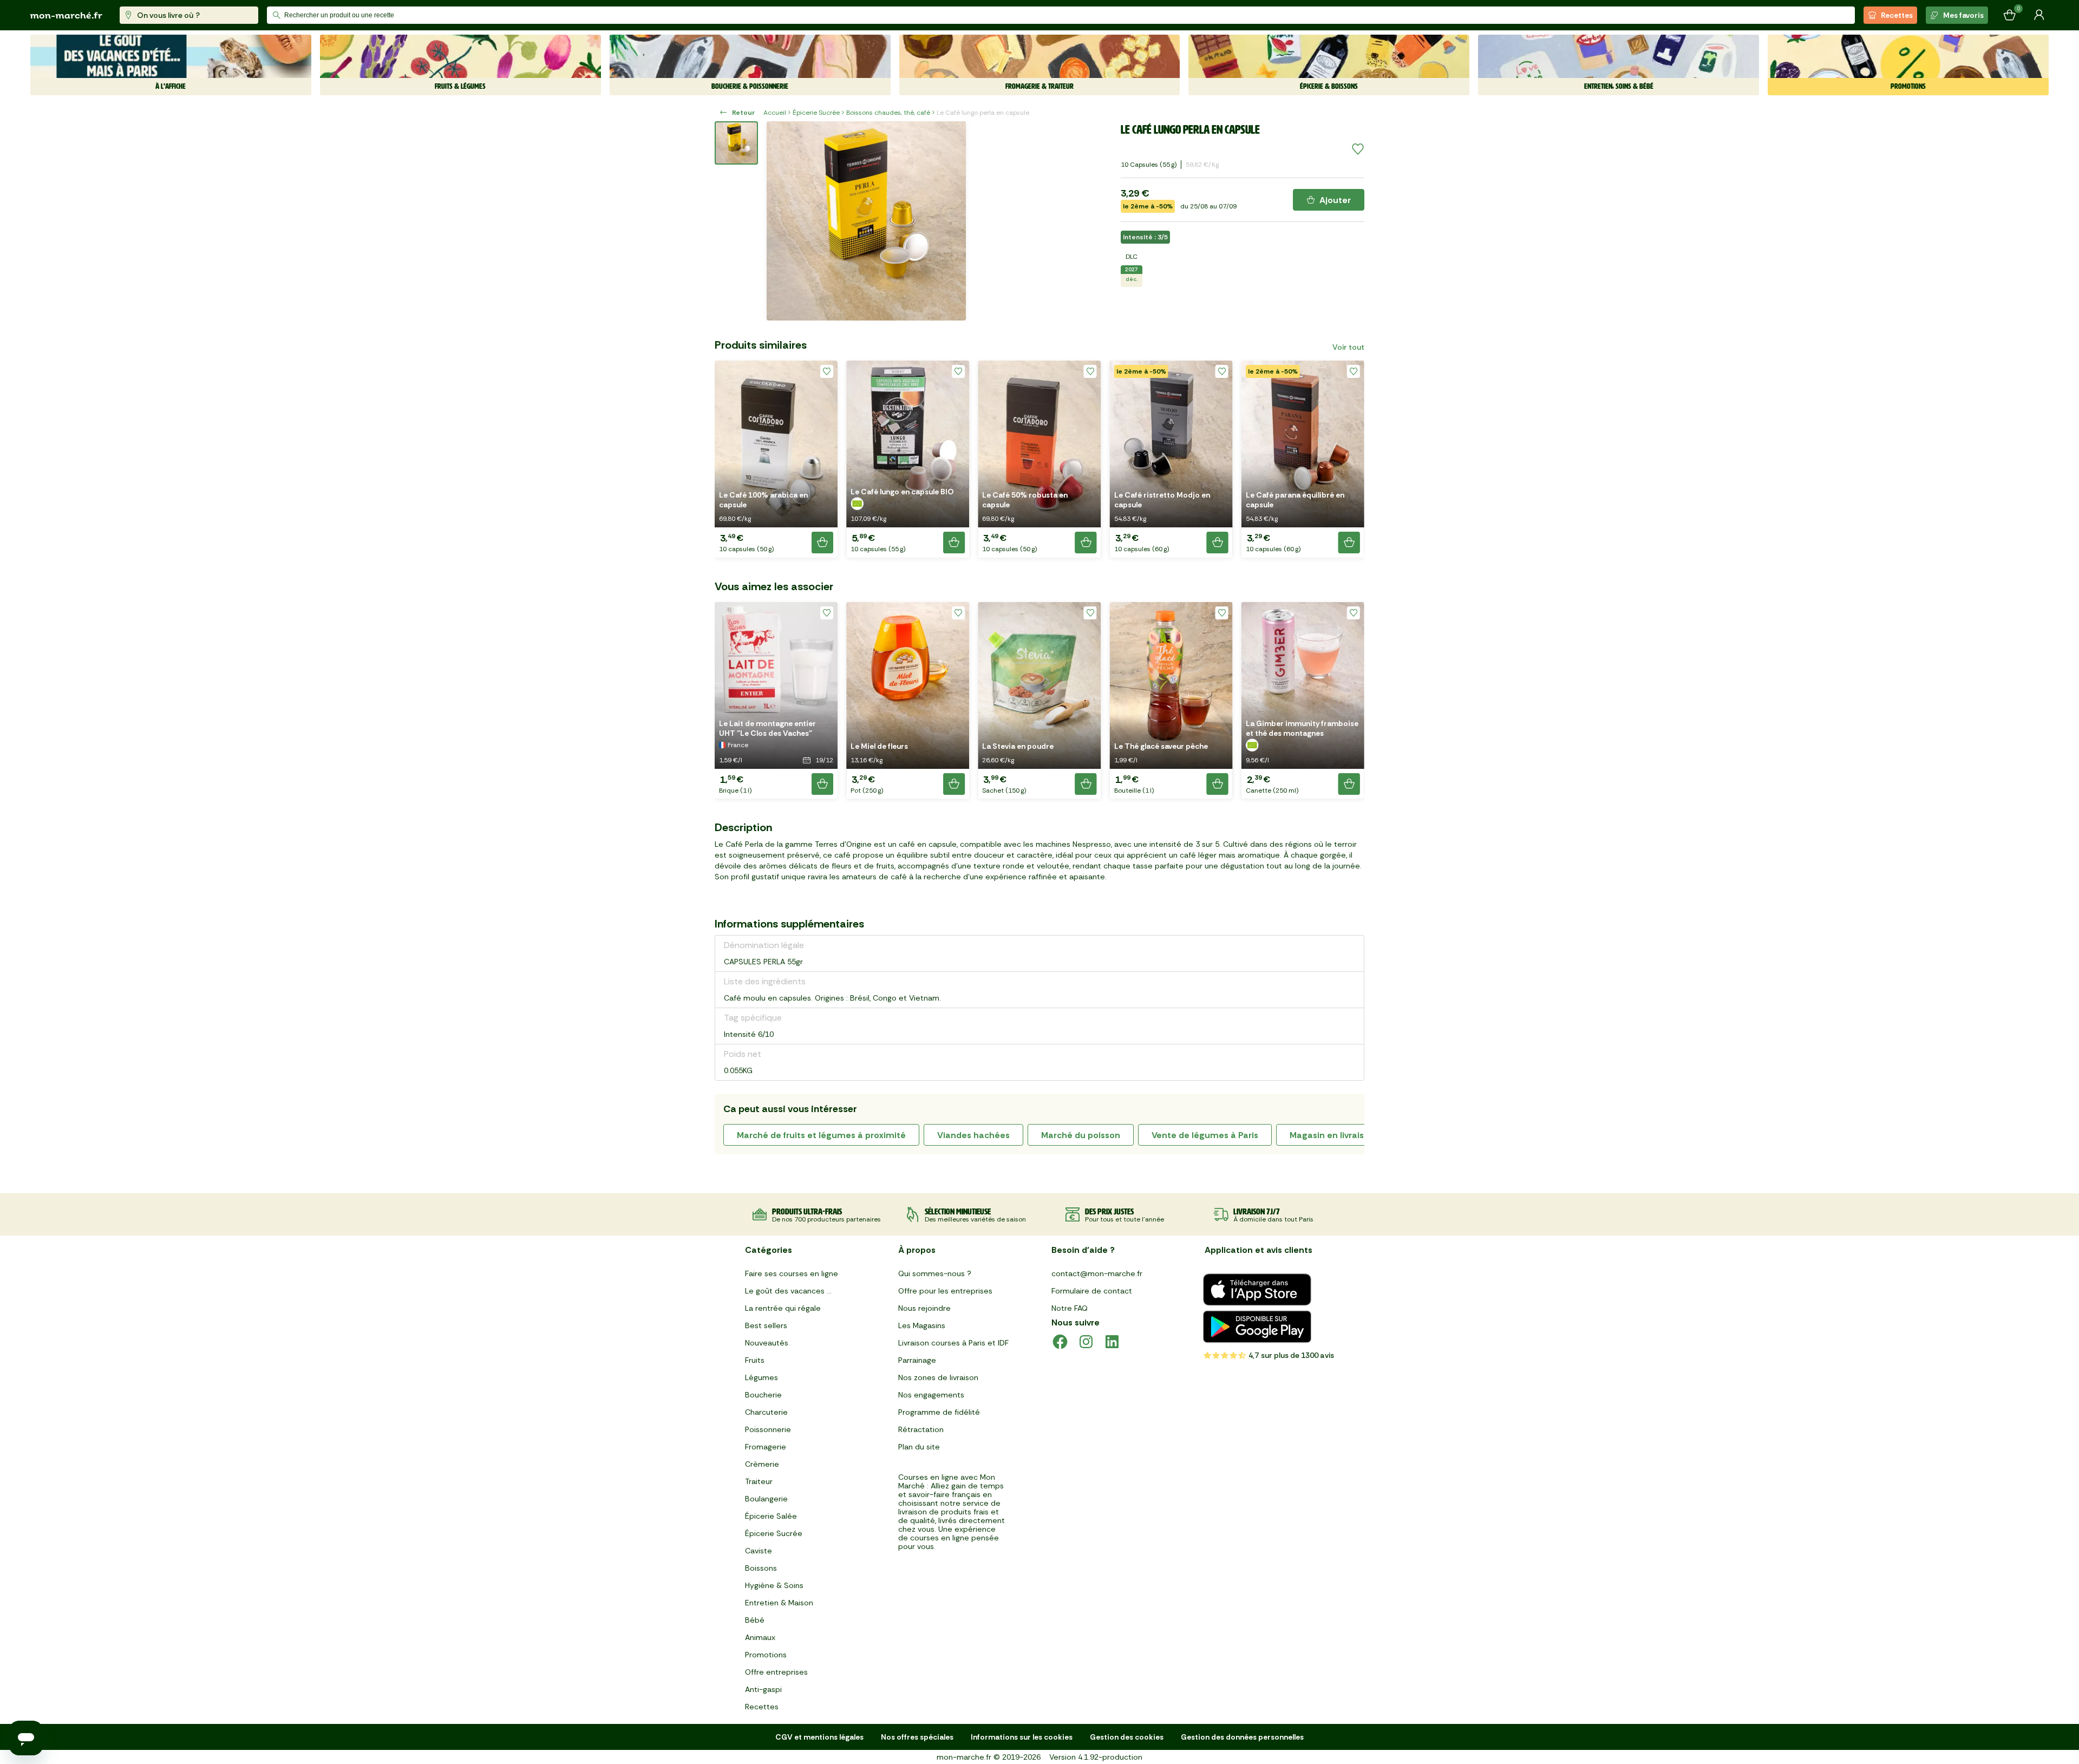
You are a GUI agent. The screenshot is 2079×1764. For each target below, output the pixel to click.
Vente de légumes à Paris (1205, 1135)
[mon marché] (66, 15)
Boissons (761, 1568)
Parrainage (917, 1360)
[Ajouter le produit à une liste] (1358, 149)
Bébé (755, 1620)
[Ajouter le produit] (822, 543)
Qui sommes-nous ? (935, 1273)
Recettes (1897, 15)
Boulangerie (766, 1499)
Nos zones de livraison (938, 1377)
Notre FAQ (1070, 1308)
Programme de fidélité (939, 1412)
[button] (776, 459)
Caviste (759, 1551)
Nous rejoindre (924, 1308)
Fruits (755, 1360)
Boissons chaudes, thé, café (888, 113)
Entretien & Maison (779, 1603)
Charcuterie (766, 1412)
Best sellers (766, 1325)
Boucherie (763, 1395)
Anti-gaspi (763, 1689)
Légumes (761, 1377)
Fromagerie (766, 1447)
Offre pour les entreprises (945, 1291)
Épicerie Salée (771, 1516)
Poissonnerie (768, 1429)
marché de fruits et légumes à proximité (821, 1135)
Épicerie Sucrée (816, 113)
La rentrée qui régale (783, 1308)
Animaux (760, 1637)
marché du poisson (1081, 1135)
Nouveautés (767, 1343)
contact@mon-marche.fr (1097, 1273)
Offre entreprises (776, 1672)
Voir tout (1348, 347)
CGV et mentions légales (819, 1737)
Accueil (775, 113)
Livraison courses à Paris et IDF (953, 1343)
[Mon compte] (2039, 15)
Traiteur (759, 1481)
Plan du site (919, 1447)
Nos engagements (931, 1395)
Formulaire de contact (1092, 1291)
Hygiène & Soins (774, 1585)
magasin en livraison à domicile (1355, 1135)
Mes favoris (1963, 15)
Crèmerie (762, 1464)
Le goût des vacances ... (788, 1291)
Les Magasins (922, 1325)
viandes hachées (973, 1135)
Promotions (766, 1655)
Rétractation (921, 1429)
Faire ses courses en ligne (792, 1273)
